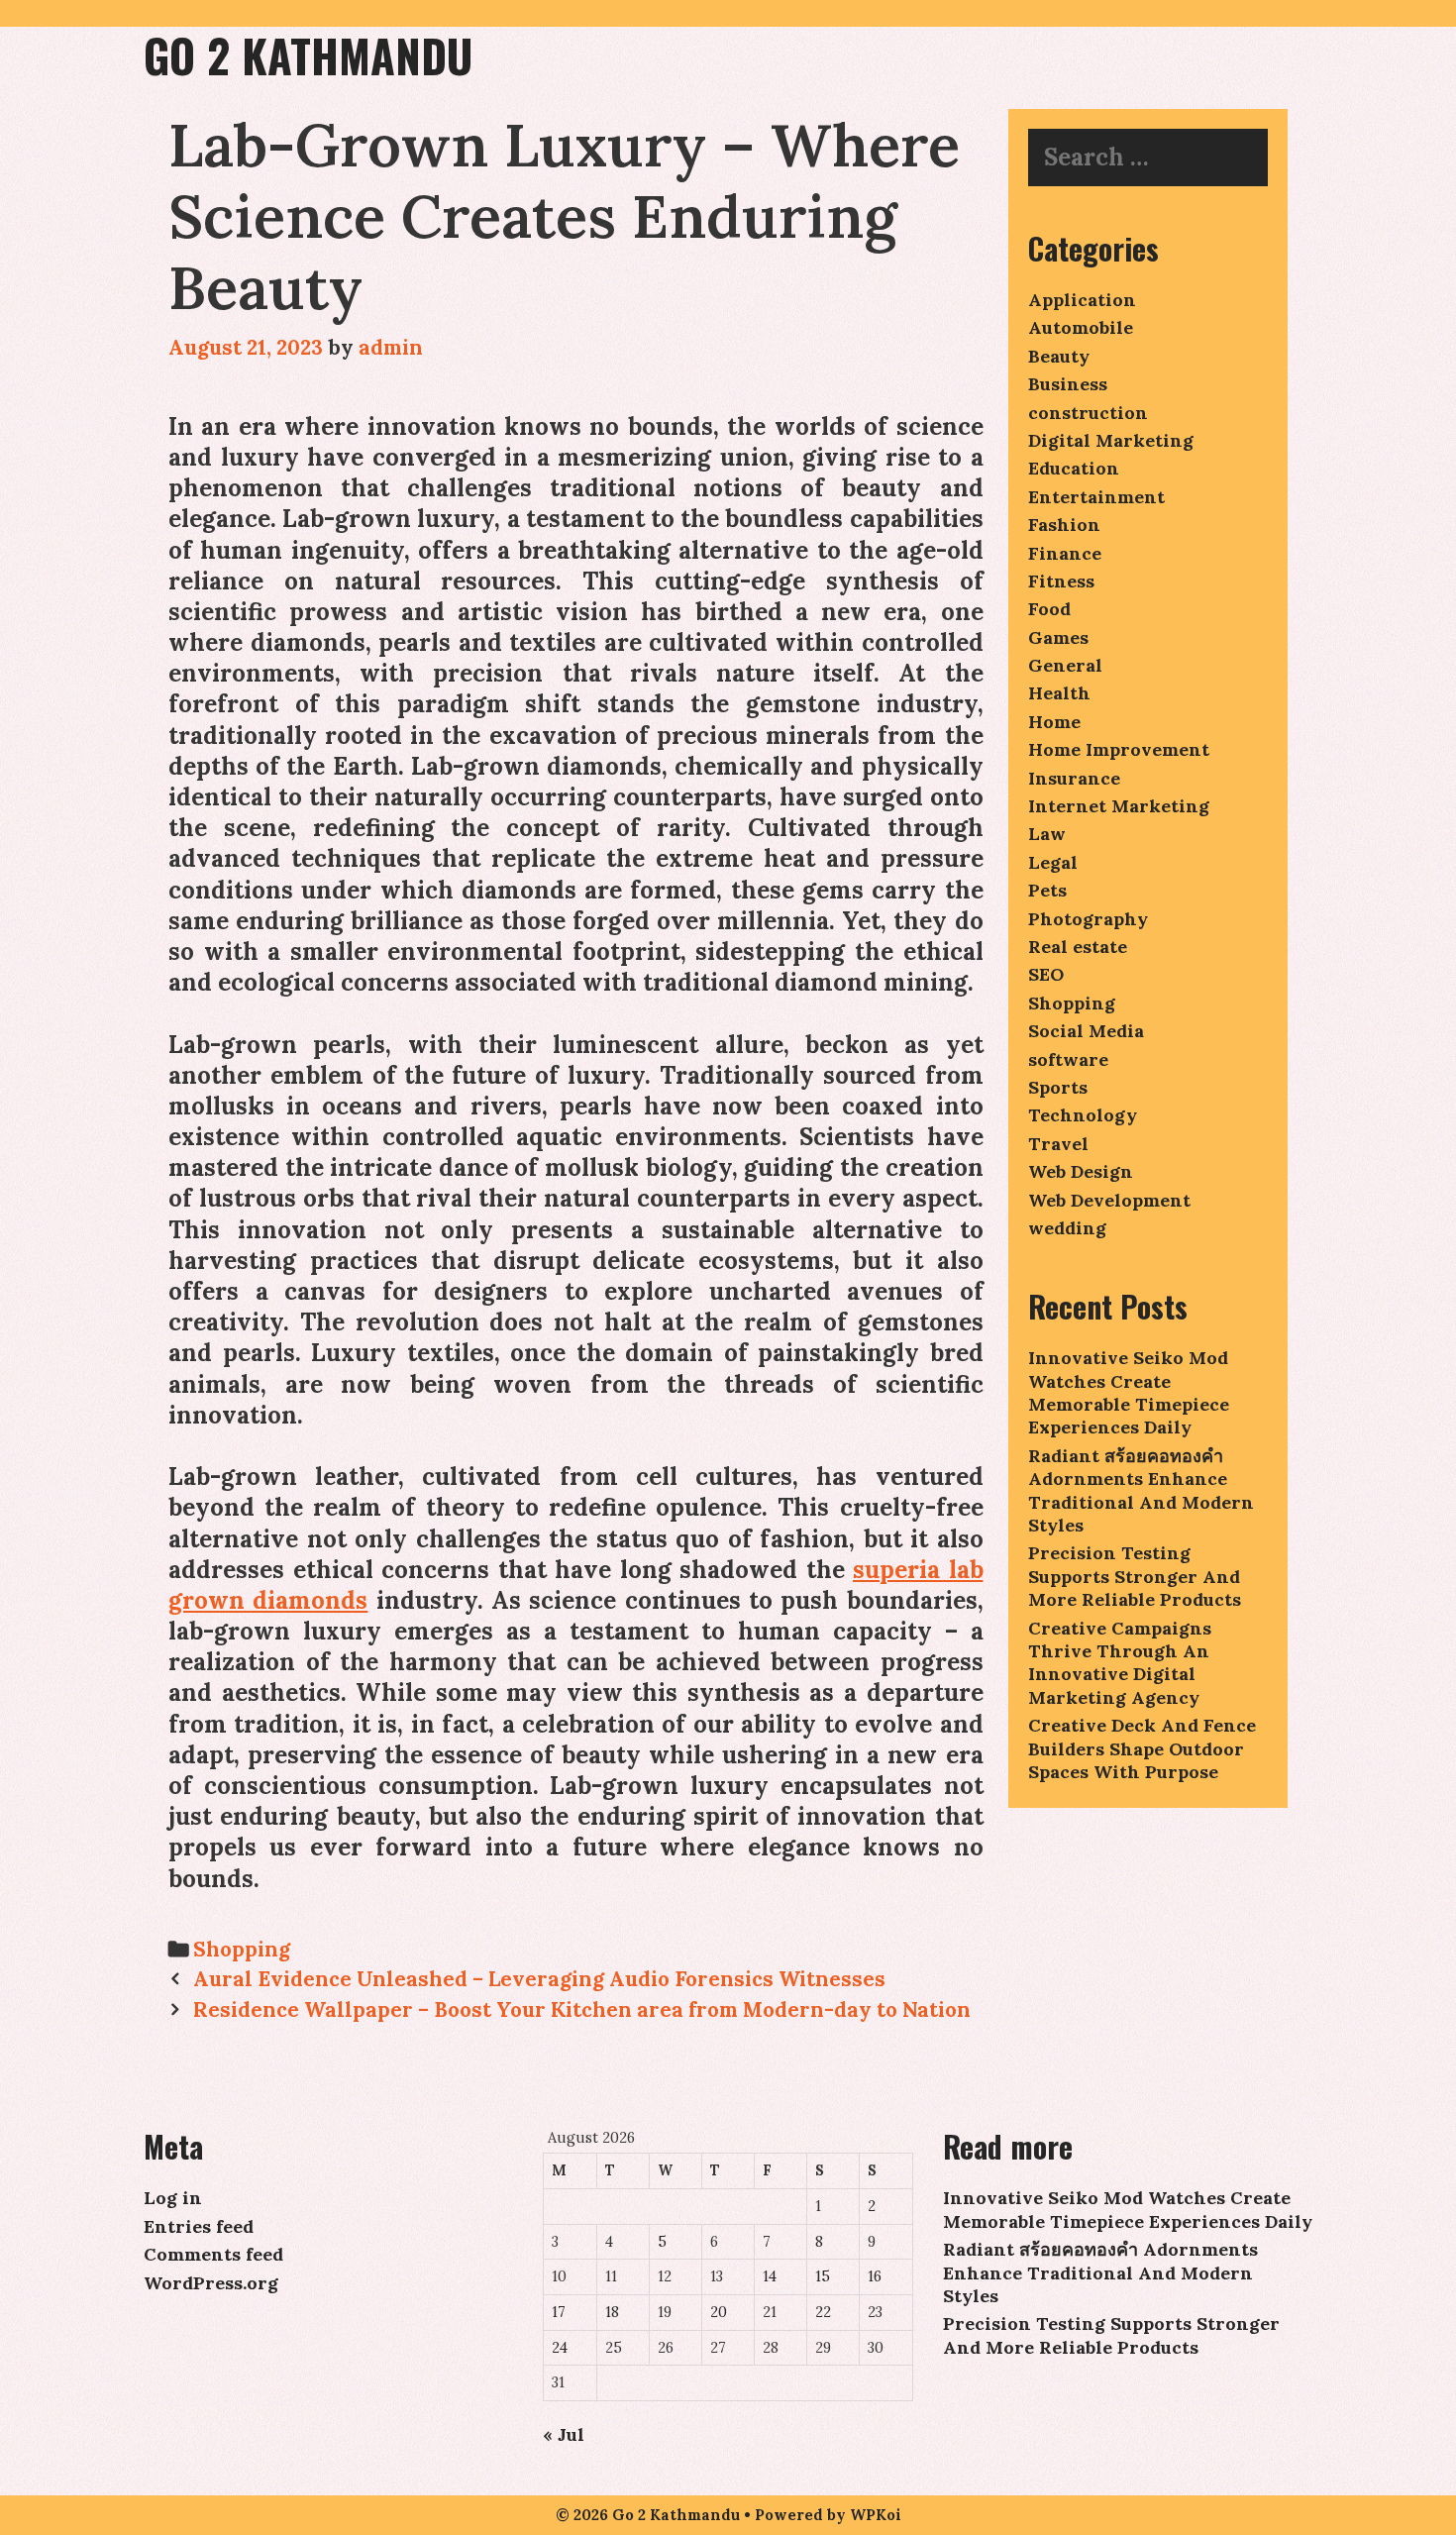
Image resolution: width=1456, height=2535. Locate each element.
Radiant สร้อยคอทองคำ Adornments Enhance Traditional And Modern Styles (1141, 1490)
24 (560, 2348)
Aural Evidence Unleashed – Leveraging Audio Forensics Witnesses (539, 1979)
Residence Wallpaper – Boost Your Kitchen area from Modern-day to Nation (582, 2009)
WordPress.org (211, 2283)
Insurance (1074, 778)
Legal (1053, 862)
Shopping (242, 1949)
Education (1074, 468)
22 (823, 2312)
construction (1088, 413)
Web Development (1109, 1200)
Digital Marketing (1111, 440)
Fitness (1061, 581)
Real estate (1078, 947)
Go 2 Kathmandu (308, 55)
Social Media (1086, 1031)
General (1065, 665)
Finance (1065, 553)
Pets (1047, 890)
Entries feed (199, 2226)
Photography (1088, 919)
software (1068, 1059)
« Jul (564, 2434)
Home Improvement (1119, 749)
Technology (1083, 1115)
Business (1068, 384)
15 (823, 2276)
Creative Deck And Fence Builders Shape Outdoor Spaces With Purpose (1142, 1748)
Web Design (1081, 1171)
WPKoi (876, 2515)
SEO (1046, 974)
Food (1049, 609)
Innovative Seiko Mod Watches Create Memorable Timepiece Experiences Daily (1129, 1392)
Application (1082, 300)
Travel (1058, 1144)
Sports (1058, 1087)
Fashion (1064, 525)
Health (1059, 693)
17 (559, 2312)
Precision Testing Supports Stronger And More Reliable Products (1135, 1576)
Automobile (1081, 327)
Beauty (1059, 356)
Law (1047, 834)
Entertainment (1096, 497)
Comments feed (213, 2254)
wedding (1067, 1228)
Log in (173, 2198)
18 (612, 2312)
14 (770, 2276)
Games (1058, 637)
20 (719, 2312)
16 (875, 2276)
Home (1054, 722)
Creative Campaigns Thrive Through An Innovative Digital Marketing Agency (1120, 1663)
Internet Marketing (1119, 806)
